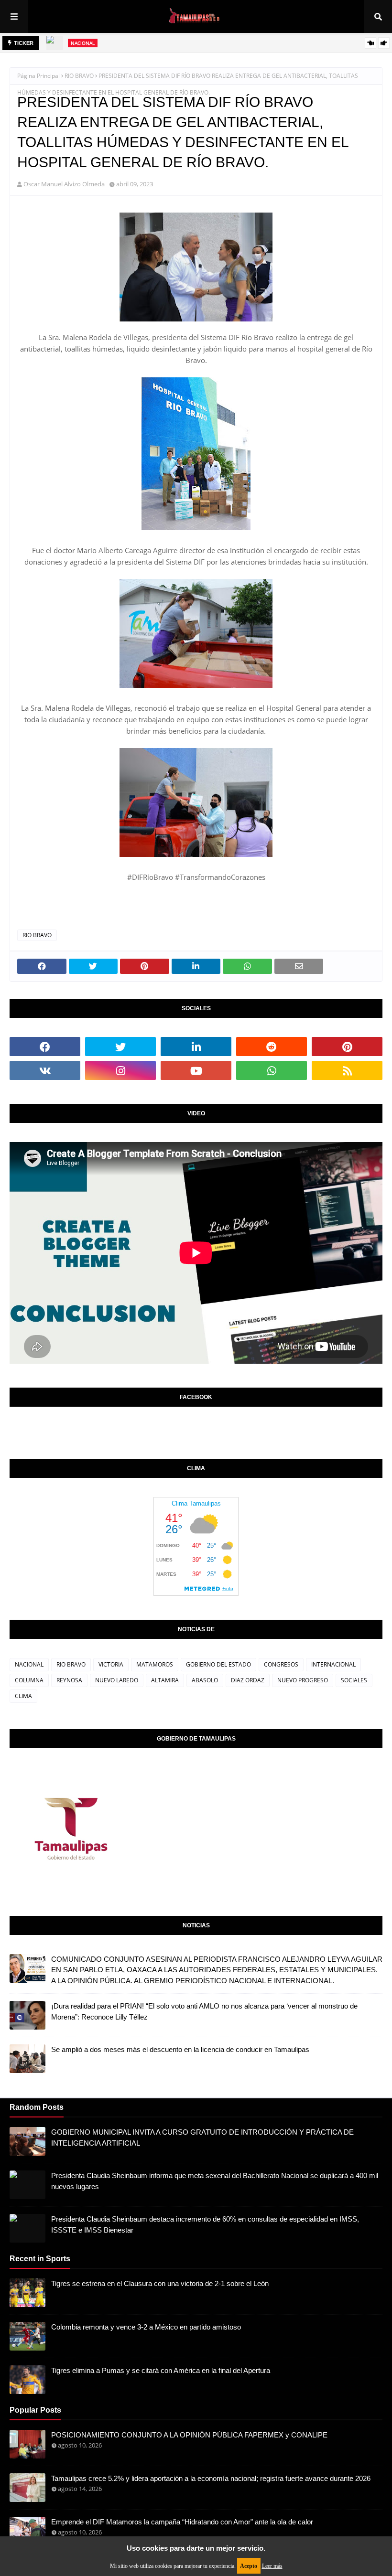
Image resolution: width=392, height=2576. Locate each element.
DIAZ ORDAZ (248, 1680)
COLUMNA (29, 1680)
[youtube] (196, 1070)
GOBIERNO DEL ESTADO (218, 1664)
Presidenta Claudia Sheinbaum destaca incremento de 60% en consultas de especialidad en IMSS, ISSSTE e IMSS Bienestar (205, 2224)
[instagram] (120, 1070)
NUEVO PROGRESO (303, 1680)
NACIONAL (29, 1664)
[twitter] (120, 1047)
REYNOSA (69, 1680)
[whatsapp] (272, 1070)
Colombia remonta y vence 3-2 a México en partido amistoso (146, 2327)
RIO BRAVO (79, 76)
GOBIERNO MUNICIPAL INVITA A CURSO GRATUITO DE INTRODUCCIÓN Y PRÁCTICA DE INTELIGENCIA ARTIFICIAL (202, 2138)
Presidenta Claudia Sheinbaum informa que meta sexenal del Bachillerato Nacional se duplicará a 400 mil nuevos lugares (215, 2181)
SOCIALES (354, 1680)
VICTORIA (111, 1664)
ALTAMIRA (165, 1680)
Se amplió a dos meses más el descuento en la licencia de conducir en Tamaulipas (180, 2049)
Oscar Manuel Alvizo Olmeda (64, 184)
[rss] (347, 1070)
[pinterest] (347, 1047)
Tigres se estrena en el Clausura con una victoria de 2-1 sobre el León (160, 2283)
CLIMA (23, 1696)
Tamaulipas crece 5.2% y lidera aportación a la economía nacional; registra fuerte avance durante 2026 (211, 2478)
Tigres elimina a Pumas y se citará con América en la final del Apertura (161, 2370)
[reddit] (272, 1047)
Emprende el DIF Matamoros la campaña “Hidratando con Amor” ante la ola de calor (182, 2522)
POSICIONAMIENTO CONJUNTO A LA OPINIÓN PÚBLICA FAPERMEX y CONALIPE (189, 2435)
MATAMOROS (155, 1664)
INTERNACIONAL (333, 1664)
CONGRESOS (281, 1664)
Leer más (272, 2566)
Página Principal (38, 76)
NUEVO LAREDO (117, 1680)
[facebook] (45, 1047)
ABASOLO (205, 1680)
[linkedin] (196, 1047)
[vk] (45, 1070)
